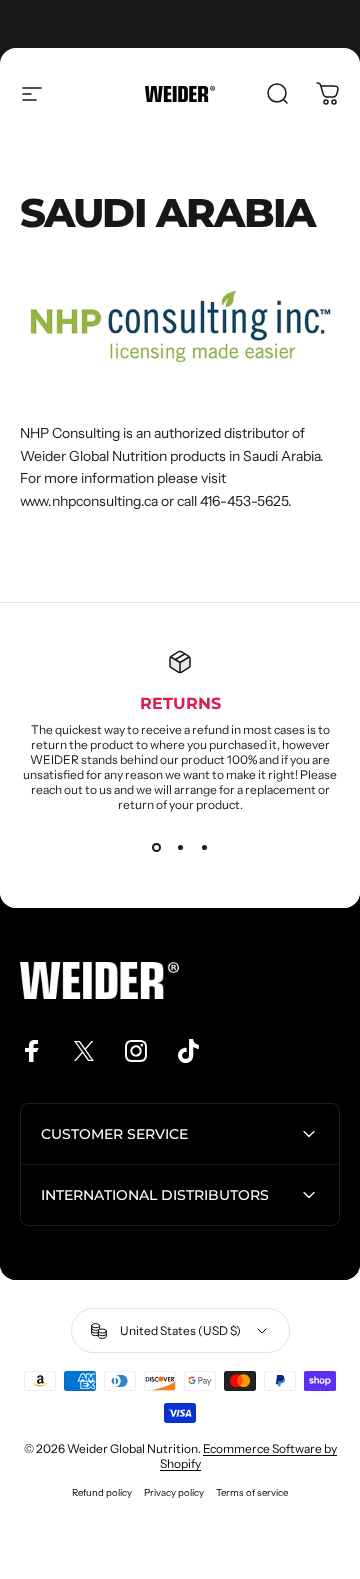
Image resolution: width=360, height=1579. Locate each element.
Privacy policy (174, 1492)
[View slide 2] (180, 848)
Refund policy (102, 1492)
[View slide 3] (204, 848)
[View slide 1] (156, 848)
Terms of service (252, 1492)
